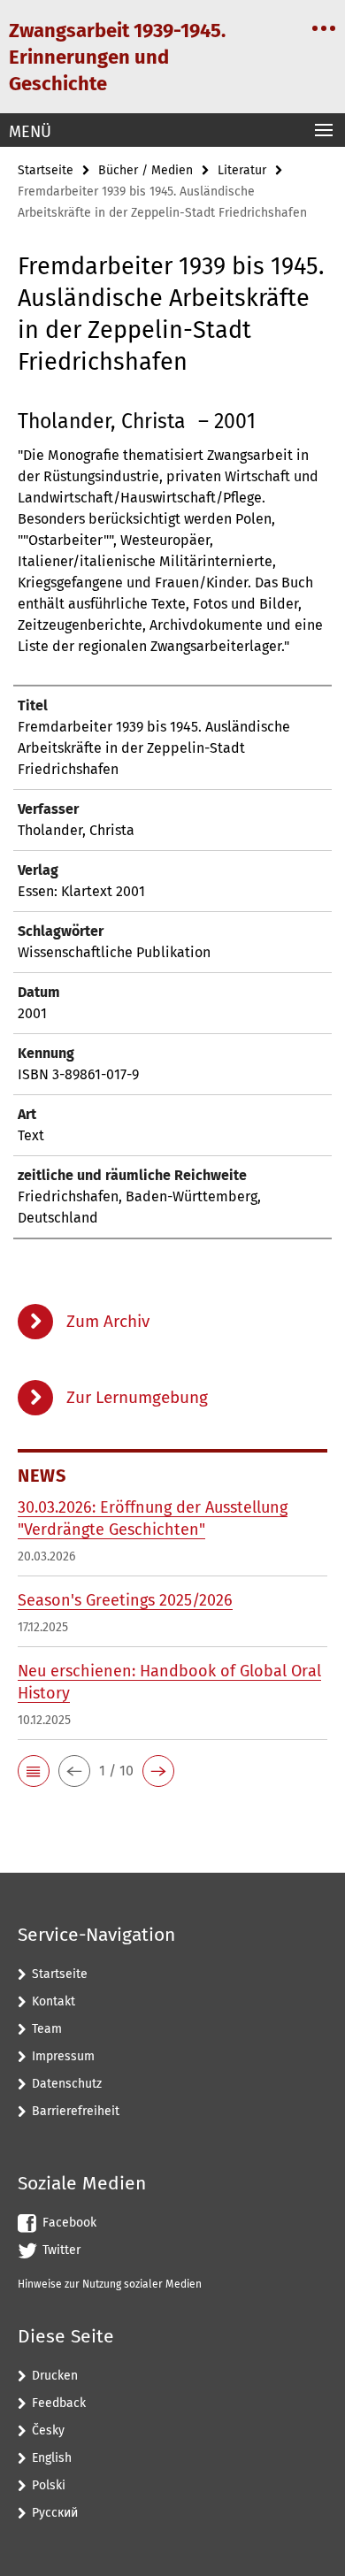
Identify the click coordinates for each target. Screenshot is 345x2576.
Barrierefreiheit (76, 2111)
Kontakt (54, 2001)
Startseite (46, 170)
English (52, 2458)
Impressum (63, 2056)
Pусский (55, 2513)
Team (47, 2029)
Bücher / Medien (146, 170)
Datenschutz (67, 2084)
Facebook (69, 2223)
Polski (49, 2485)
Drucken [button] (55, 2376)
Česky (48, 2430)
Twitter (61, 2250)
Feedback (59, 2403)
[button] (34, 1771)
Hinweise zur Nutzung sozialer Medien (110, 2284)
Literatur (242, 170)
